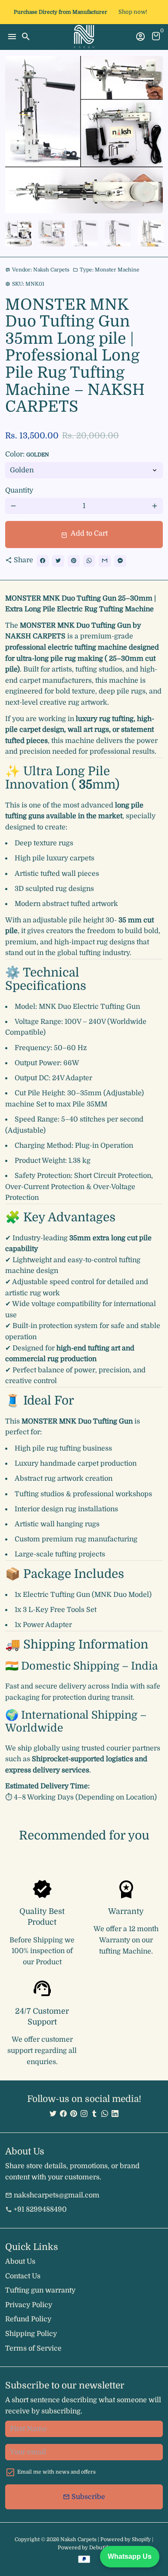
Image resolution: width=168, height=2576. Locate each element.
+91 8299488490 (36, 2209)
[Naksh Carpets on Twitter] (53, 2114)
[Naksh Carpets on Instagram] (84, 2114)
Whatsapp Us (130, 2556)
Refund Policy (28, 2319)
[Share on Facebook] (43, 561)
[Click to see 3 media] (85, 233)
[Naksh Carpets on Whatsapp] (105, 2114)
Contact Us (23, 2276)
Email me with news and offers (56, 2472)
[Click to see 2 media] (51, 233)
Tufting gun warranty (40, 2290)
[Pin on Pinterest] (74, 561)
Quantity (19, 490)
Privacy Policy (29, 2305)
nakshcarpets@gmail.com (52, 2195)
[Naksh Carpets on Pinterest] (74, 2114)
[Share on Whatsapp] (89, 561)
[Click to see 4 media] (118, 233)
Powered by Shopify (126, 2539)
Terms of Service (33, 2348)
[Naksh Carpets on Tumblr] (94, 2114)
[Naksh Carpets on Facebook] (63, 2114)
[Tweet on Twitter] (58, 561)
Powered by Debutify (84, 2548)
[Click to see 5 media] (151, 233)
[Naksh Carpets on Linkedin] (115, 2114)
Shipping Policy (31, 2334)
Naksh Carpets (78, 2539)
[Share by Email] (105, 561)
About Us (20, 2262)
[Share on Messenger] (120, 561)
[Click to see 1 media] (18, 233)
